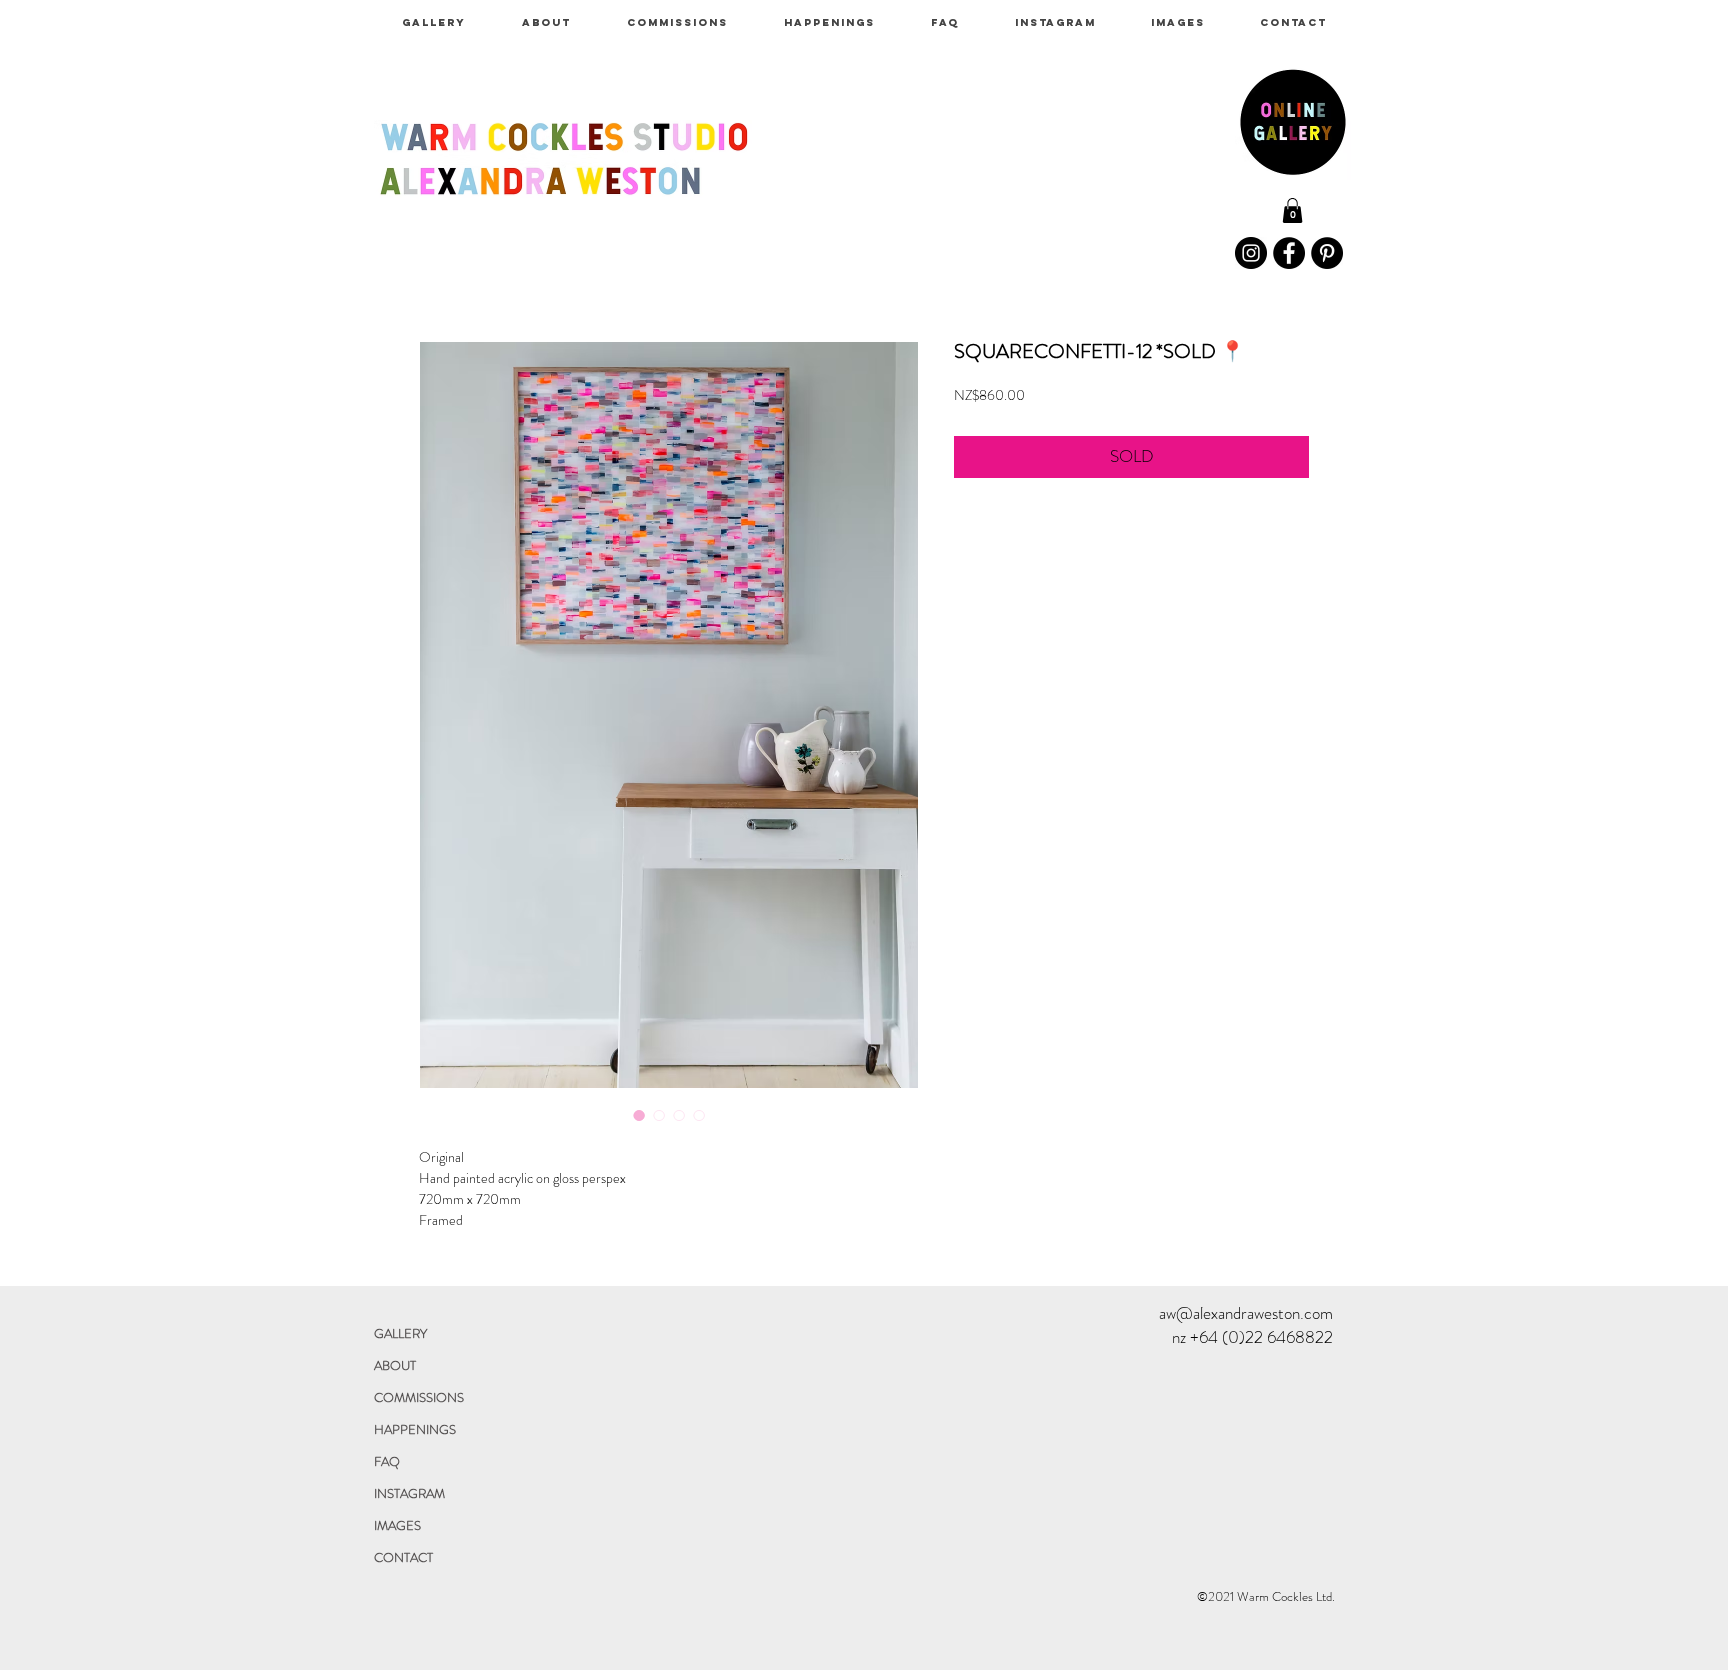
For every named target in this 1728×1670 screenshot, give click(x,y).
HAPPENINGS (415, 1429)
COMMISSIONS (419, 1397)
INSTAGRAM (409, 1493)
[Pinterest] (1327, 253)
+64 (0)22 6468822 (1261, 1337)
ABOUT (395, 1365)
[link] (1292, 210)
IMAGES (397, 1525)
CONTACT (403, 1557)
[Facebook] (1289, 253)
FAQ (387, 1461)
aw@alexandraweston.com (1246, 1313)
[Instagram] (1251, 253)
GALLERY (400, 1333)
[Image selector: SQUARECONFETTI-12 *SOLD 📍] (639, 1115)
